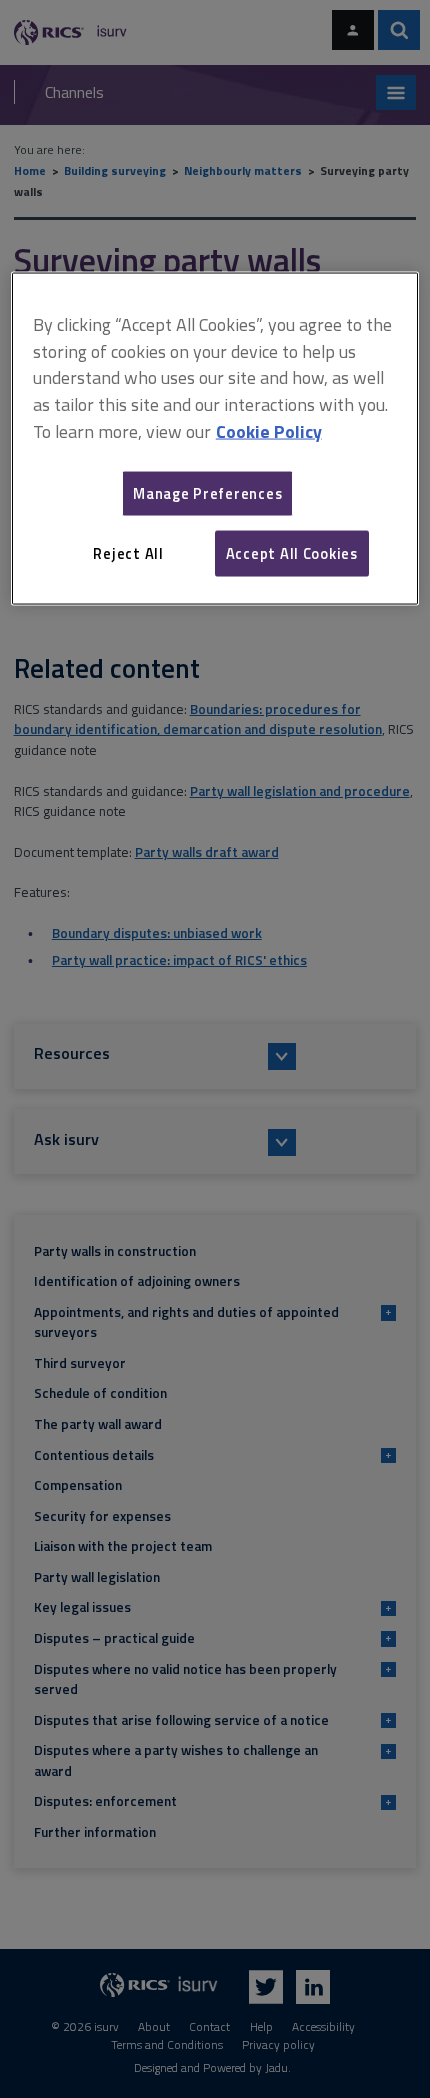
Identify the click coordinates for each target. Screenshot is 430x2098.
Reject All (128, 552)
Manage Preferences (207, 492)
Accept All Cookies (292, 552)
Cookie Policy (269, 431)
